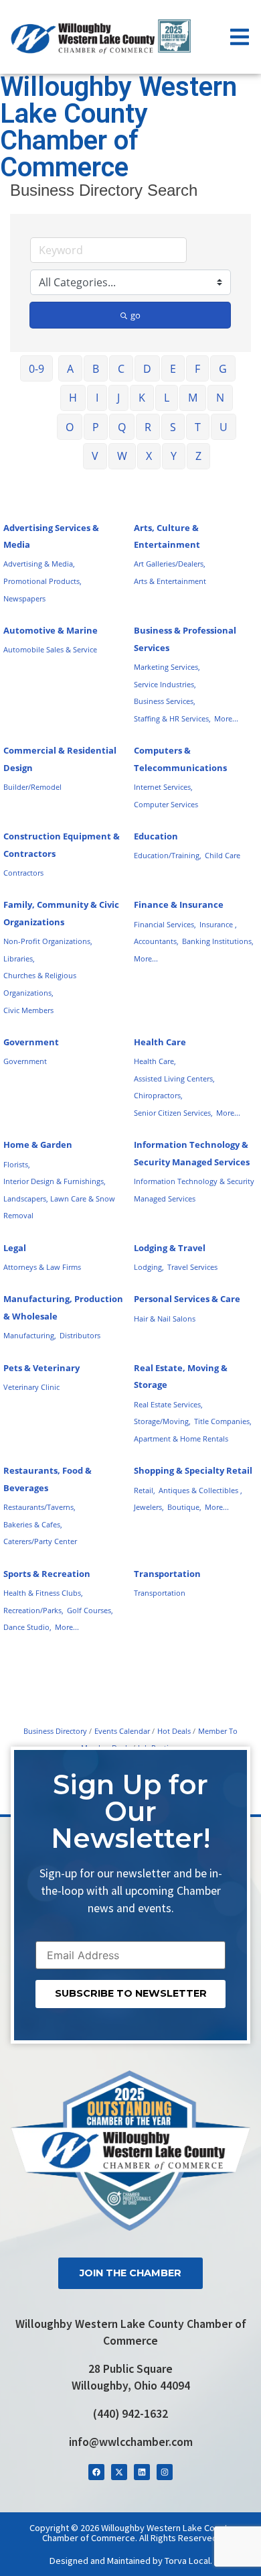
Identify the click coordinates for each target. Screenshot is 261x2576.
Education (156, 836)
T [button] (198, 427)
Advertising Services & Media (51, 536)
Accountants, (156, 941)
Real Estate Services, (168, 1404)
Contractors (23, 873)
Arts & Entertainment (170, 581)
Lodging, (149, 1267)
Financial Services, (165, 924)
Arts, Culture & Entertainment (167, 536)
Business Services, (165, 701)
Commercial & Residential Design (60, 759)
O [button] (70, 427)
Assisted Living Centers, (174, 1078)
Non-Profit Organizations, (48, 941)
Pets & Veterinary (41, 1368)
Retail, (145, 1490)
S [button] (173, 427)
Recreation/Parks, (33, 1610)
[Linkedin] (142, 2472)
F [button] (197, 369)
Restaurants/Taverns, (39, 1507)
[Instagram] (165, 2472)
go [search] (136, 315)
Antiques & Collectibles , (200, 1490)
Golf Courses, (90, 1610)
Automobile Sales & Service (50, 649)
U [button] (224, 427)
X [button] (149, 456)
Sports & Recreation (47, 1574)
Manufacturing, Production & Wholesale (63, 1307)
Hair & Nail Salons (165, 1319)
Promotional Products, (42, 581)
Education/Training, (168, 855)
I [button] (97, 398)
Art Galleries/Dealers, (170, 564)
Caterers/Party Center (40, 1541)
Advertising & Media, (39, 564)
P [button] (96, 427)
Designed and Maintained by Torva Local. (131, 2561)
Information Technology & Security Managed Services (192, 1153)
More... (226, 718)
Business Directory (55, 1731)
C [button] (121, 369)
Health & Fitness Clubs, (43, 1593)
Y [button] (174, 456)
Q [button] (122, 427)
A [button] (70, 369)
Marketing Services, (167, 667)
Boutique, (184, 1507)
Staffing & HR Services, (172, 718)
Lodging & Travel (170, 1248)
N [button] (220, 398)
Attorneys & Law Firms (42, 1267)
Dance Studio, (27, 1627)
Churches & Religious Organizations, (40, 984)
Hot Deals (174, 1731)
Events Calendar (122, 1731)
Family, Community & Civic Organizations (61, 913)
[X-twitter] (119, 2472)
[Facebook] (96, 2472)
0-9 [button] (36, 369)
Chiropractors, (158, 1095)
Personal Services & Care (187, 1299)
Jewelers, (149, 1507)
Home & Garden (38, 1145)
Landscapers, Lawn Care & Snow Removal (59, 1207)
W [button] (122, 456)
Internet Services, (163, 787)
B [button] (96, 369)
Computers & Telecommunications (180, 759)
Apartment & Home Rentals (181, 1439)
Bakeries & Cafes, (33, 1524)
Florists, (17, 1164)
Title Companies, (223, 1421)
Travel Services (192, 1267)
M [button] (193, 398)
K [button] (142, 398)
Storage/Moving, (162, 1421)
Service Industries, (165, 684)
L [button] (167, 398)
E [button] (173, 369)
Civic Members (28, 1010)
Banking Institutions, (218, 941)
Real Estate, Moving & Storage (181, 1377)
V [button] (95, 456)
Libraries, (19, 958)
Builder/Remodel (32, 787)
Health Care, (155, 1061)
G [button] (223, 369)
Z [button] (198, 456)
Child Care (223, 855)
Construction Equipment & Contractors (62, 845)
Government (31, 1042)
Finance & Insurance (179, 904)
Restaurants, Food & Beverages (48, 1479)
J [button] (118, 398)
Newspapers (24, 598)
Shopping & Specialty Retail (193, 1470)
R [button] (148, 427)
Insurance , (218, 924)
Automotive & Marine (51, 630)
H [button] (73, 398)
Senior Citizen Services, (173, 1113)
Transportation (167, 1574)
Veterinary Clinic (31, 1387)
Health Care (160, 1042)
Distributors (80, 1335)
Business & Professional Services (185, 639)
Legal (15, 1248)
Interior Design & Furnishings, (55, 1181)
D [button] (147, 369)
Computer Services (166, 804)
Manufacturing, (30, 1335)
